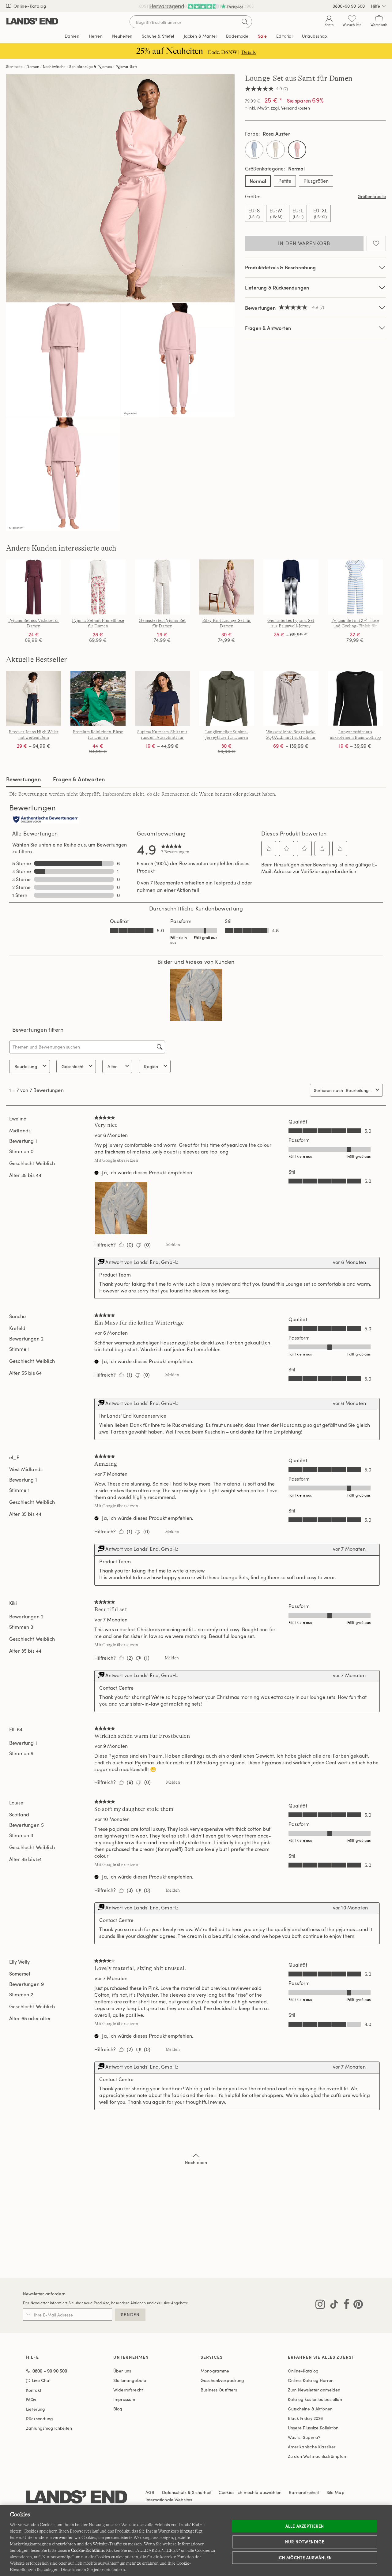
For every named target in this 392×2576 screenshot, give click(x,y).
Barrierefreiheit (304, 2492)
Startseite (15, 66)
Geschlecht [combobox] (73, 1066)
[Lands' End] (32, 22)
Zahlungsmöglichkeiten (49, 2428)
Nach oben (196, 2162)
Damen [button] (72, 36)
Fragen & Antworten (268, 328)
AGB (150, 2492)
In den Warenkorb (304, 243)
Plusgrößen (316, 181)
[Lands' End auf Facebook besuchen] (345, 2305)
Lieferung (36, 2409)
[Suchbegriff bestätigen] (245, 22)
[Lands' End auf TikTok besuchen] (332, 2305)
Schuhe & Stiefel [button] (158, 36)
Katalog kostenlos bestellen (315, 2399)
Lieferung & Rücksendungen (277, 288)
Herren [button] (96, 36)
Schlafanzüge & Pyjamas (90, 66)
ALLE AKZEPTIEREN (305, 2526)
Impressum (124, 2399)
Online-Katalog (29, 6)
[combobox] (359, 1090)
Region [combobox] (151, 1066)
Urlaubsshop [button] (315, 36)
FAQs (31, 2400)
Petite (285, 181)
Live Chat (41, 2381)
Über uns (122, 2371)
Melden (173, 1245)
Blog (118, 2409)
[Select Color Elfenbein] (276, 150)
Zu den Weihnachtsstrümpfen (317, 2456)
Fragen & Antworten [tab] (79, 779)
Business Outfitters (219, 2390)
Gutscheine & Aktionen (310, 2409)
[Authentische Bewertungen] (46, 820)
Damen (33, 66)
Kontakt (34, 2390)
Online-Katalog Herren (311, 2380)
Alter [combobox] (112, 1066)
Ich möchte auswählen (305, 2557)
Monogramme (215, 2371)
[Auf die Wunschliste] (376, 243)
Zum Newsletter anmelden (314, 2390)
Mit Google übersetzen (116, 1160)
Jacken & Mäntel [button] (200, 36)
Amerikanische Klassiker (312, 2447)
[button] (269, 849)
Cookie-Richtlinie (87, 2550)
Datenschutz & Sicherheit (187, 2492)
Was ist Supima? (304, 2437)
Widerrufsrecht (128, 2390)
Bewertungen (23, 779)
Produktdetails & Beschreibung (281, 267)
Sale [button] (262, 36)
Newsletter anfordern (44, 2294)
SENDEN (130, 2314)
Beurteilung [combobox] (26, 1066)
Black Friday (305, 2418)
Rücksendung (40, 2419)
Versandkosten (296, 108)
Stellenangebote (130, 2380)
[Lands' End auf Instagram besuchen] (320, 2305)
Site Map (335, 2492)
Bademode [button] (237, 36)
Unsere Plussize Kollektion (313, 2428)
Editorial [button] (284, 36)
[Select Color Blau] (254, 150)
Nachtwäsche (54, 66)
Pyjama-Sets (126, 66)
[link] (175, 849)
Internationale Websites (169, 2500)
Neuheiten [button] (122, 36)
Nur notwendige (305, 2542)
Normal (258, 181)
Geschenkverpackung (222, 2380)
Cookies (226, 2492)
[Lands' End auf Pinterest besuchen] (356, 2305)
